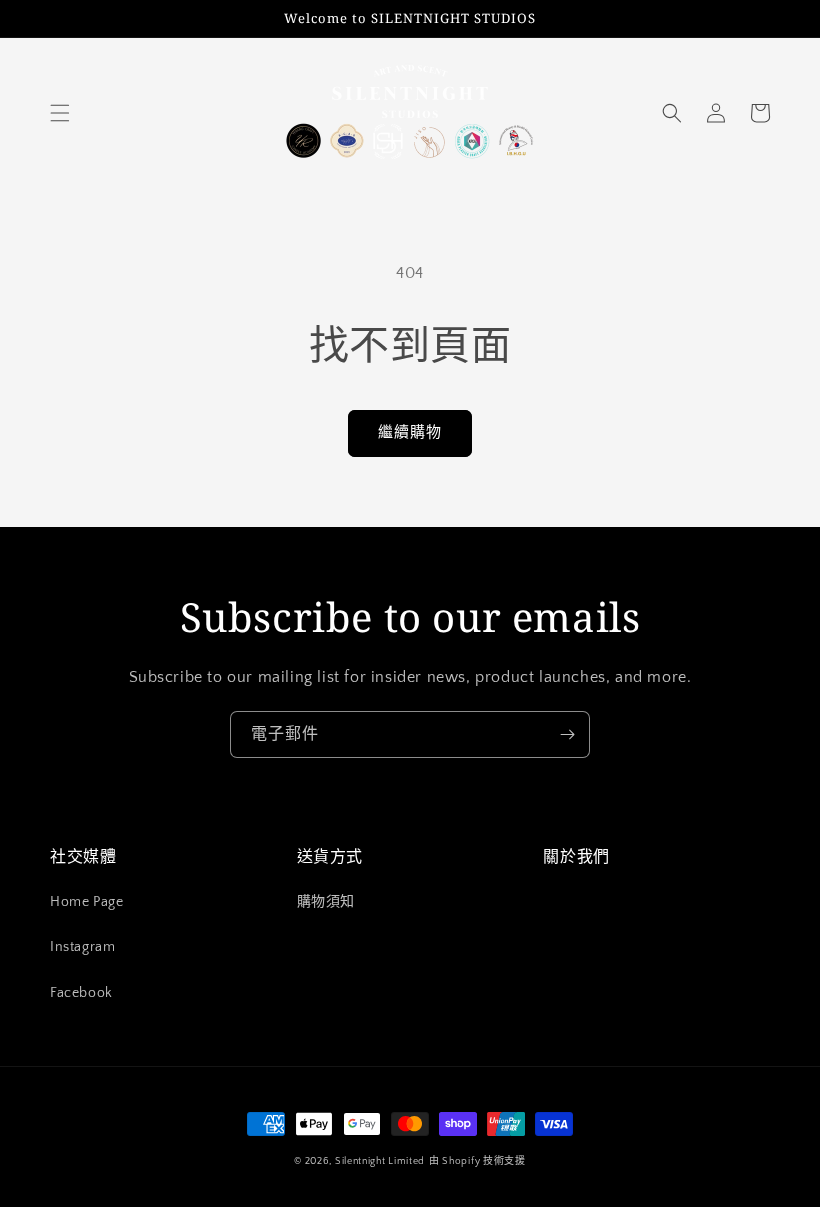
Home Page (86, 902)
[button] (60, 113)
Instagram (82, 947)
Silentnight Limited (380, 1161)
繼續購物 (410, 432)
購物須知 (326, 902)
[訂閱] (567, 734)
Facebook (81, 993)
